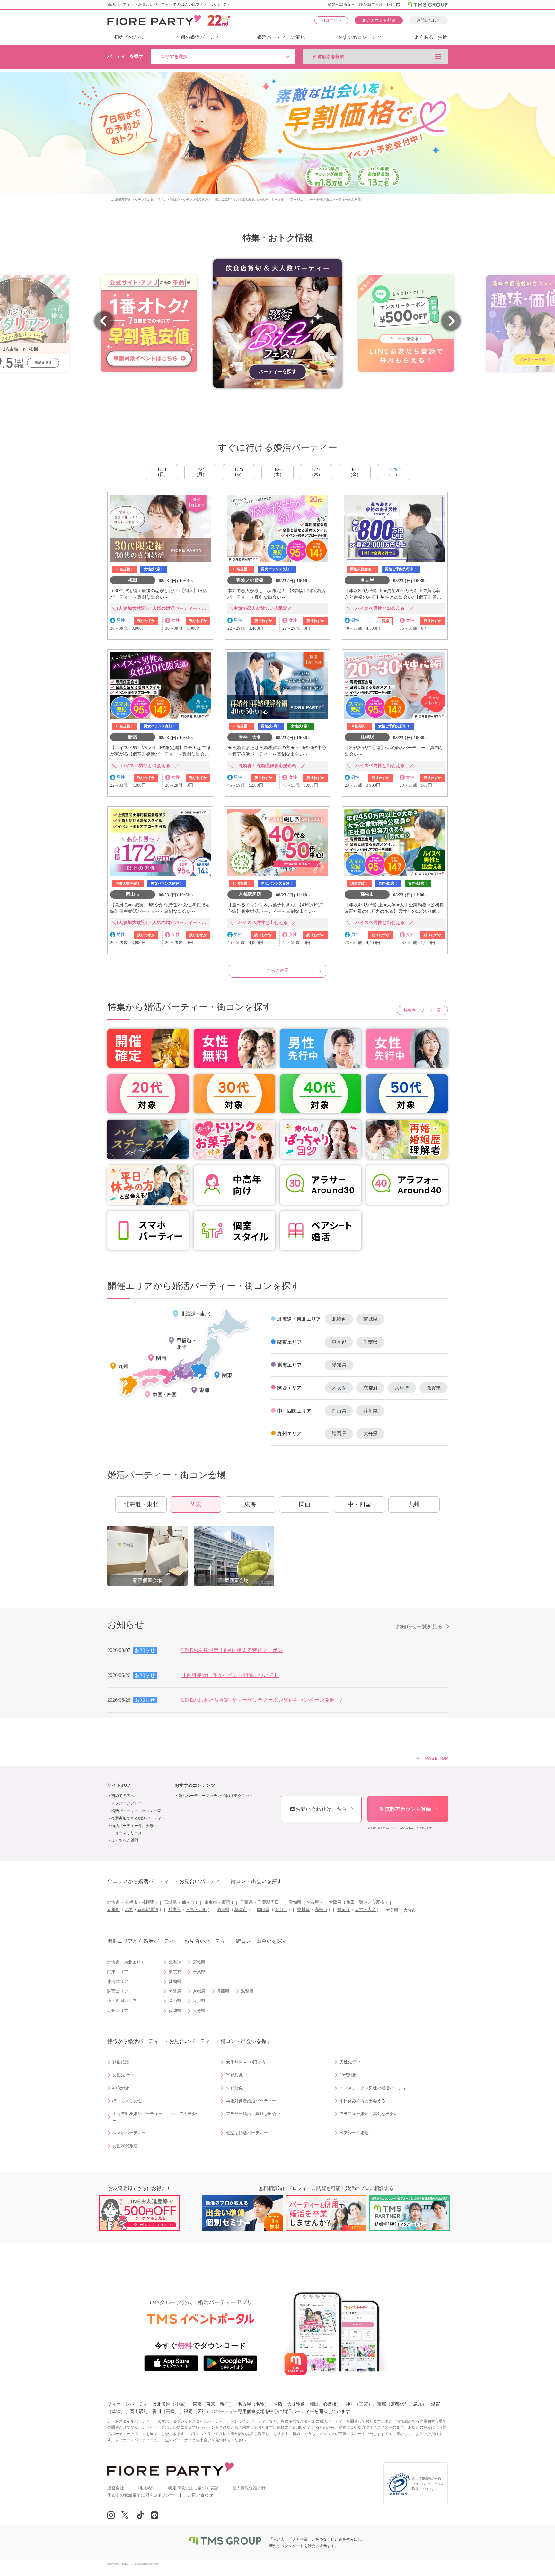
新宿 (226, 1902)
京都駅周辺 (148, 1910)
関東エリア (290, 1342)
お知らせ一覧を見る (419, 1626)
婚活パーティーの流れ (281, 37)
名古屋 (313, 1902)
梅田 (351, 1902)
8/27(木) (316, 472)
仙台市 (188, 1902)
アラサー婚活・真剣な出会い (253, 2114)
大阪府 (339, 1388)
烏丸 (129, 1910)
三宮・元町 (196, 1910)
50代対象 (235, 2088)
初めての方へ (128, 37)
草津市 (241, 1910)
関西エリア (290, 1388)
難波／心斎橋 (372, 1902)
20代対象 (235, 2075)
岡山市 (281, 1910)
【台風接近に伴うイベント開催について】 (230, 1675)
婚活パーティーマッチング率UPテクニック (216, 1796)
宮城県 (370, 1319)
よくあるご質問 (431, 37)
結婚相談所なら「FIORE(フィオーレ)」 (364, 4)
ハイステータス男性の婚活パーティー (375, 2088)
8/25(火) (239, 472)
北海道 (339, 1319)
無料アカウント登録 (405, 1809)
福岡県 (339, 1434)
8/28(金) (355, 472)
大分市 (410, 1910)
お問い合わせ (428, 20)
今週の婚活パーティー (200, 37)
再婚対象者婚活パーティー (251, 2101)
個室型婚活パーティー (247, 2133)
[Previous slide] (104, 321)
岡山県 (339, 1411)
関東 (196, 1504)
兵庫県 (402, 1388)
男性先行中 (350, 2062)
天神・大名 (365, 1910)
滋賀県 (433, 1388)
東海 (250, 1504)
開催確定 (121, 2062)
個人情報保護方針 (249, 2488)
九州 (414, 1504)
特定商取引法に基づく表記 (193, 2488)
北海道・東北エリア (299, 1319)
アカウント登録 (379, 20)
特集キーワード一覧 (422, 1010)
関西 (305, 1504)
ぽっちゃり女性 (127, 2101)
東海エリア (290, 1365)
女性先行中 (123, 2075)
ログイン (331, 20)
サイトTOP (119, 1785)
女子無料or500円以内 (246, 2062)
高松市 (321, 1910)
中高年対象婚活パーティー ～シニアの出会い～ (156, 2117)
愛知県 (339, 1365)
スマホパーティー (129, 2133)
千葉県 (370, 1342)
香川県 (370, 1411)
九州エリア (290, 1434)
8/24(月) (201, 472)
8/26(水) (278, 472)
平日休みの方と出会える (362, 2101)
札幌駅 (148, 1902)
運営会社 (116, 2488)
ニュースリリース (127, 1833)
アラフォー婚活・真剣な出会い (369, 2114)
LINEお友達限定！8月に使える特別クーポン (232, 1650)
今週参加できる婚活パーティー (138, 1818)
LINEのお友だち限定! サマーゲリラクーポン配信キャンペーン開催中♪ (262, 1700)
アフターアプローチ (128, 1803)
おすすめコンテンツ (360, 37)
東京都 (339, 1342)
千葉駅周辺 (268, 1902)
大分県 (370, 1434)
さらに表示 (277, 970)
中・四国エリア (294, 1411)
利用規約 (146, 2488)
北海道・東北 (141, 1504)
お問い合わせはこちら (318, 1809)
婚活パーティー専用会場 (132, 1826)
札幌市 (131, 1902)
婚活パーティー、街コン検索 (136, 1811)
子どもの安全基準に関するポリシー (141, 2495)
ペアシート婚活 (354, 2133)
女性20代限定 (125, 2146)
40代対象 (121, 2088)
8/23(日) (162, 472)
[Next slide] (451, 321)
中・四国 (359, 1504)
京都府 (370, 1388)
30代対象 (348, 2075)
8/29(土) (393, 472)
